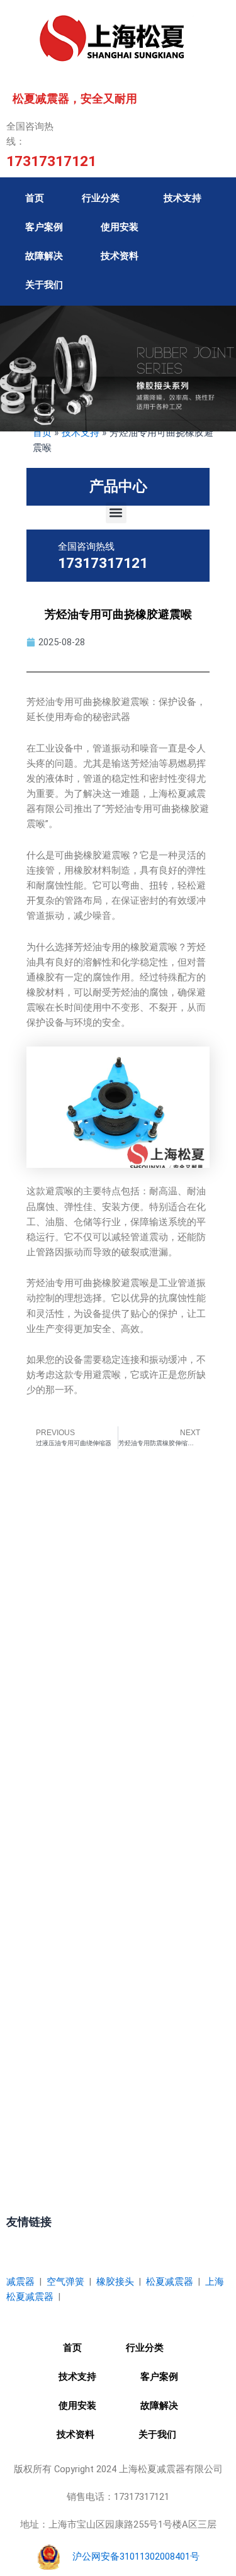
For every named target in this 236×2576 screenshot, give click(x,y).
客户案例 (44, 227)
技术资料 (120, 256)
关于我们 (44, 285)
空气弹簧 (65, 2282)
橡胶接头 (115, 2282)
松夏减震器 (170, 2282)
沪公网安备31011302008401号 (136, 2557)
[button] (116, 513)
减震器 (20, 2282)
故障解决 (44, 256)
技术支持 (183, 198)
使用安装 (120, 227)
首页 (35, 198)
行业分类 (101, 198)
